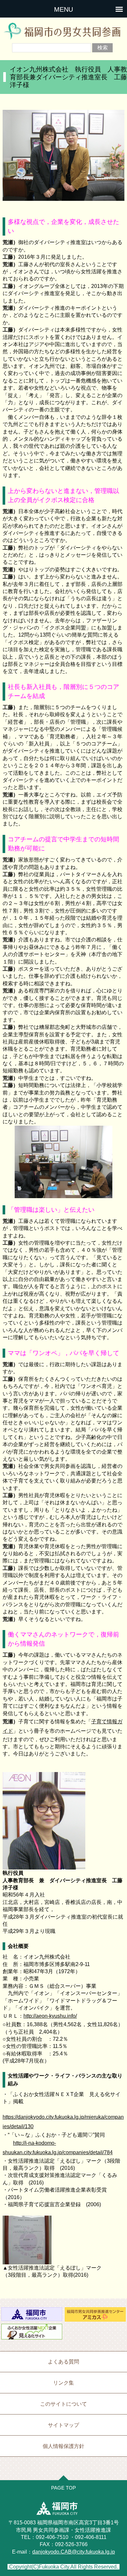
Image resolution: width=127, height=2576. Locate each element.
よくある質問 (63, 2362)
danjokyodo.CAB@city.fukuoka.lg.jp (74, 2552)
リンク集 (63, 2383)
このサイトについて (63, 2404)
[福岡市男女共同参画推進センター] (95, 2317)
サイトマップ (63, 2425)
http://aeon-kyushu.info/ (50, 2016)
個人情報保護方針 (63, 2446)
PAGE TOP (63, 2488)
